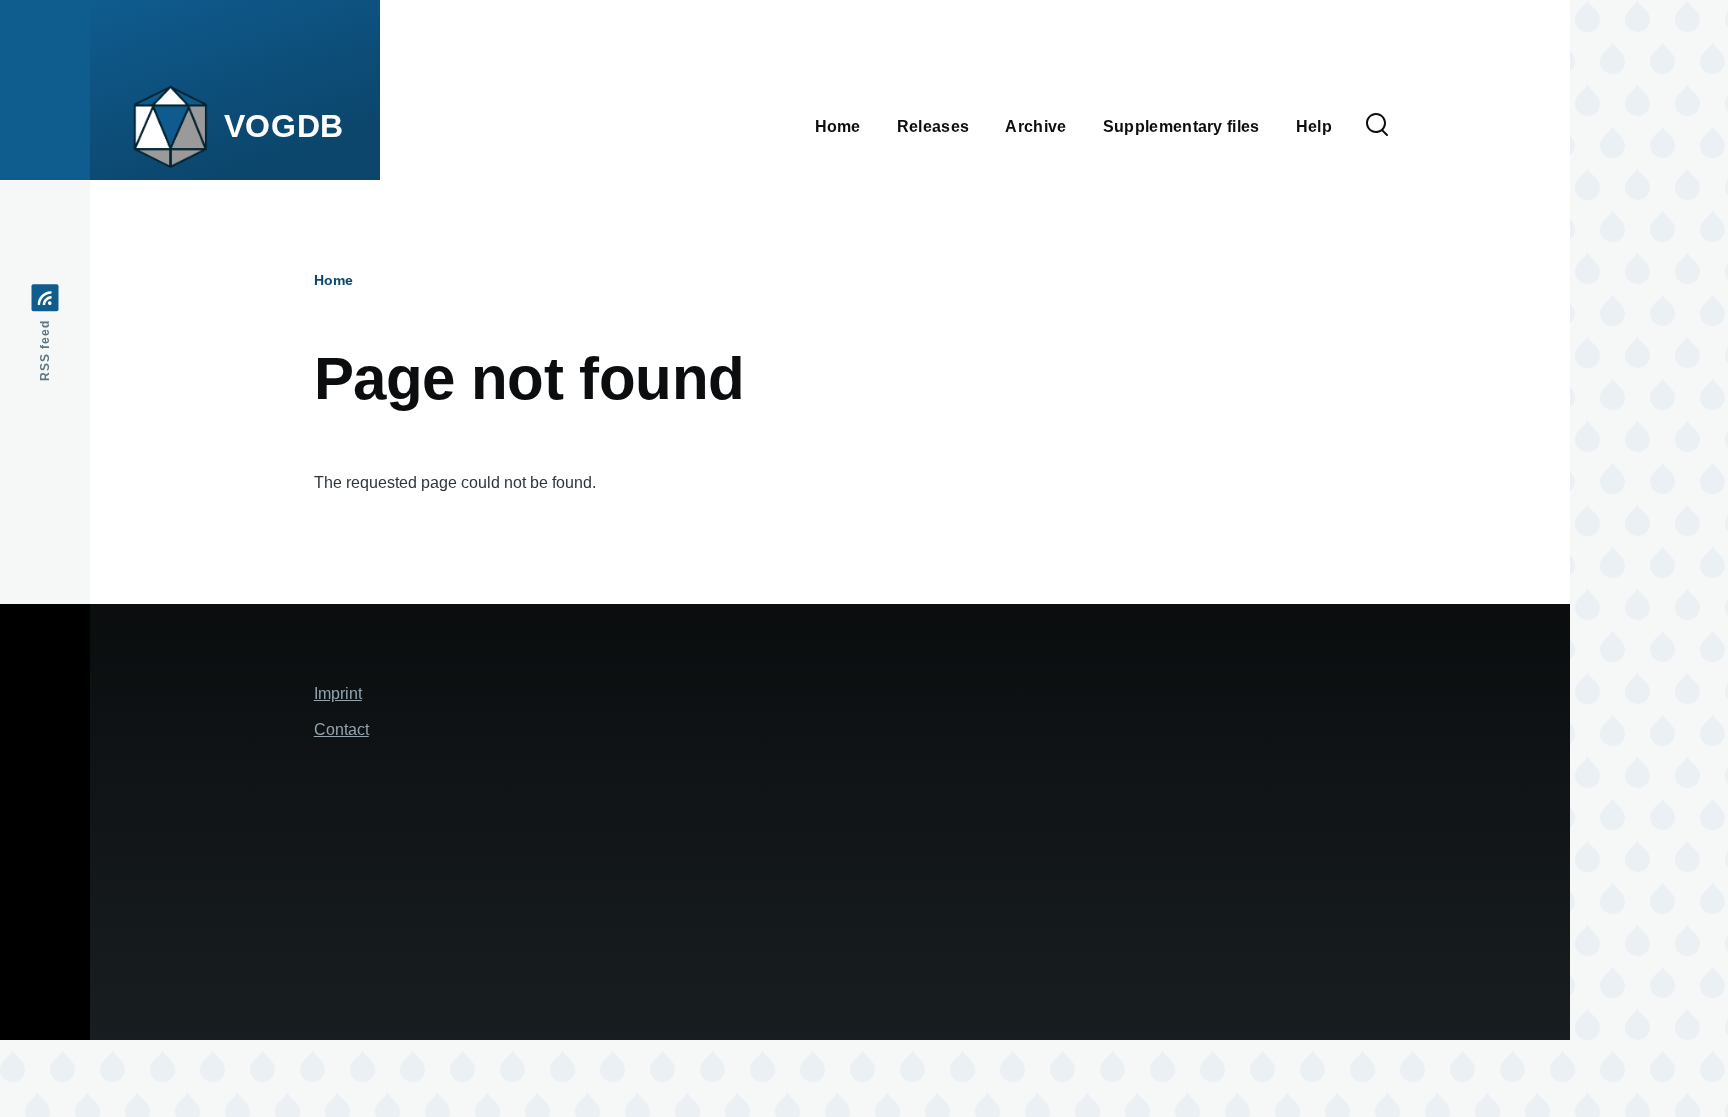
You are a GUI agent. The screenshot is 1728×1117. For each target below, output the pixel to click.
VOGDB (284, 126)
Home (333, 280)
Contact (341, 729)
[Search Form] (1377, 126)
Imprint (338, 693)
